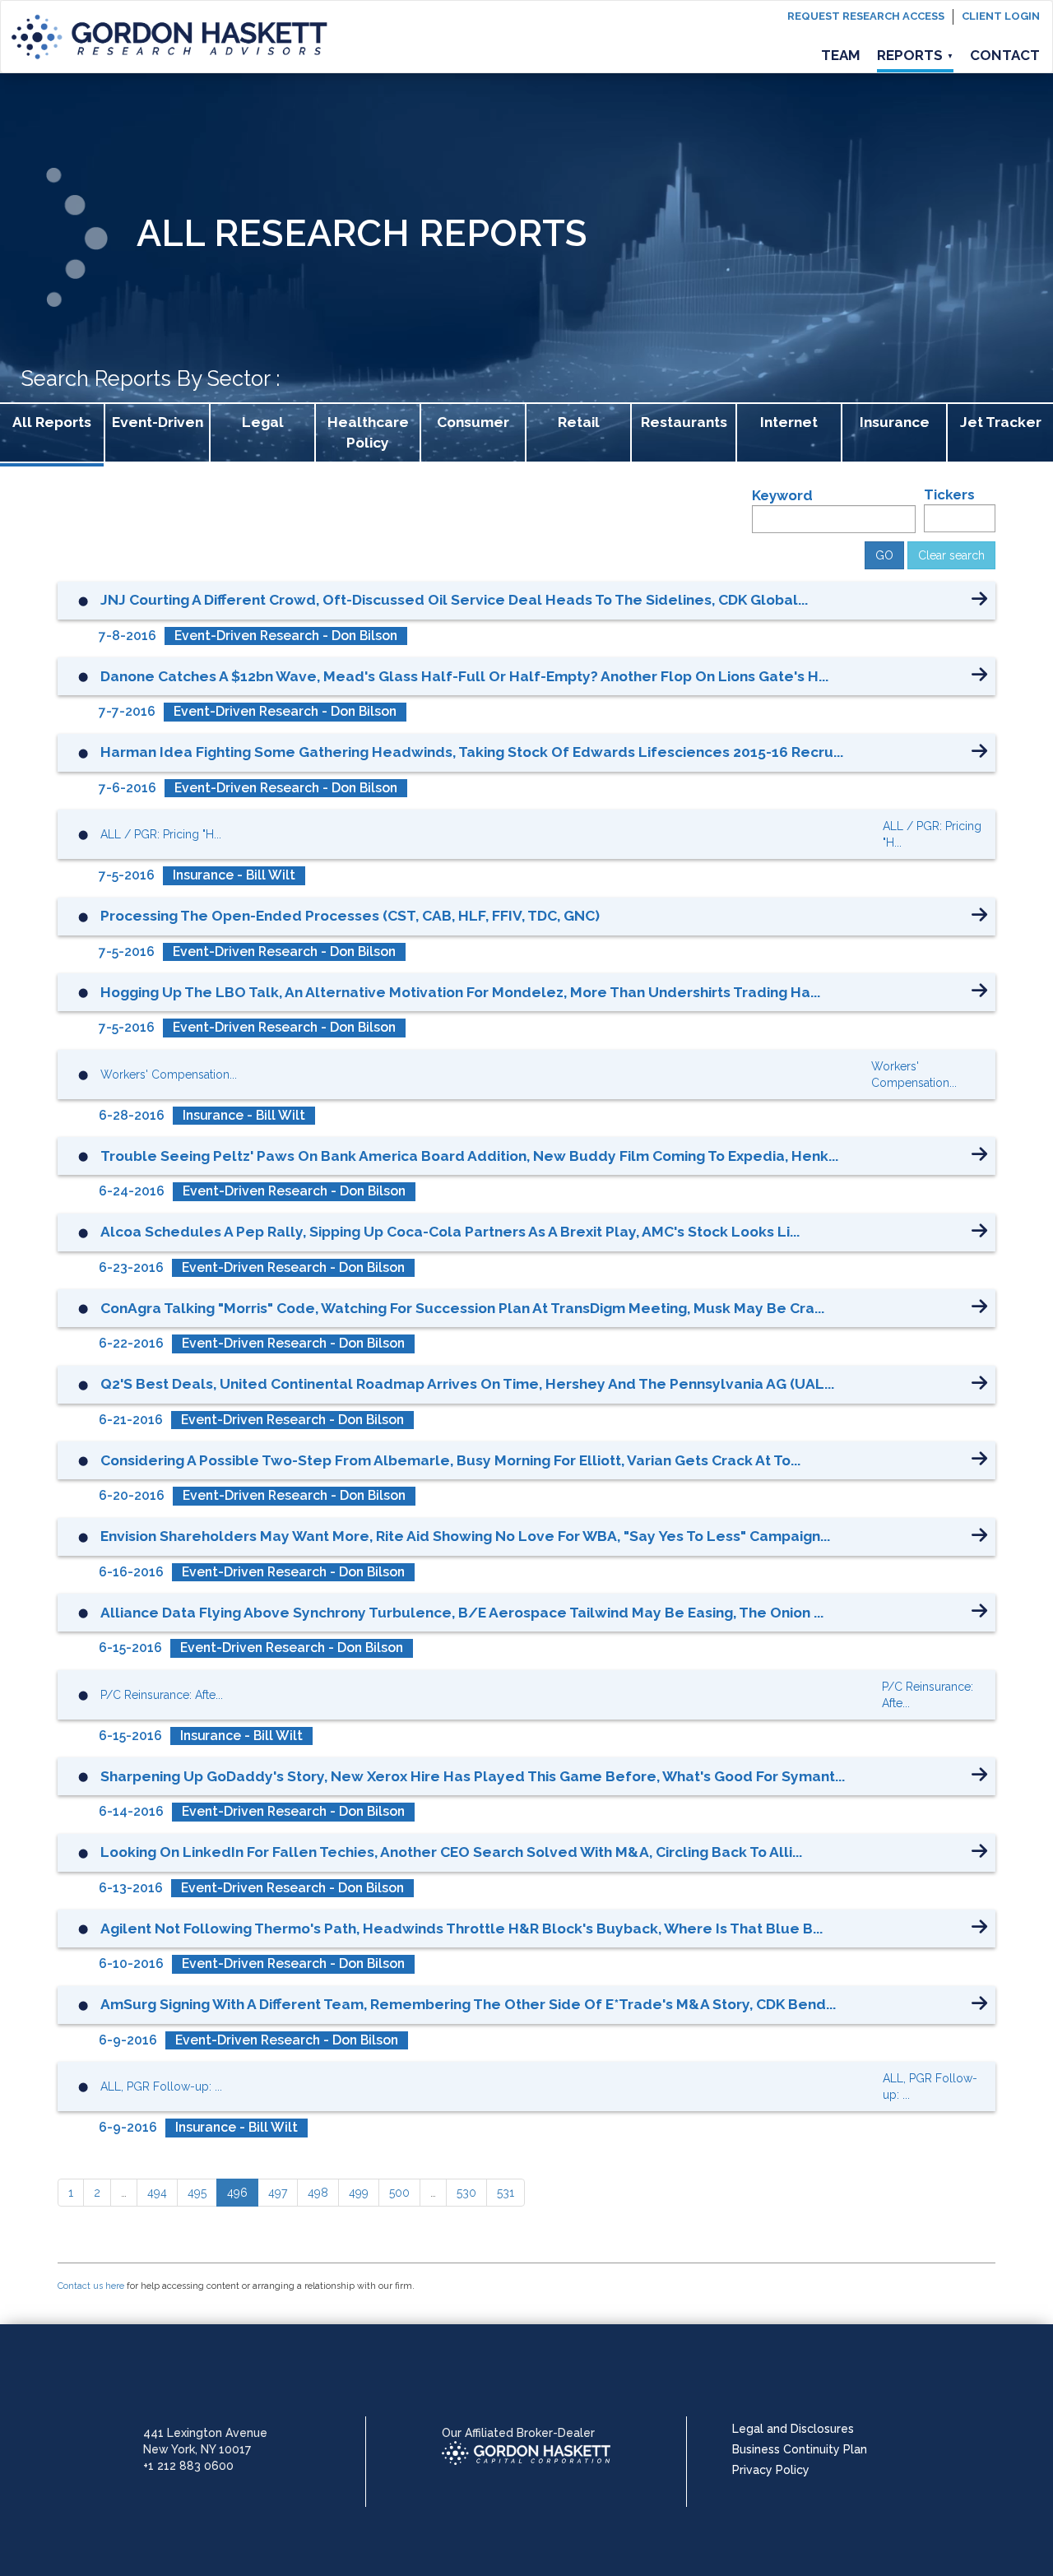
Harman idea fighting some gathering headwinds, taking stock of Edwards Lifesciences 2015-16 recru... (472, 752)
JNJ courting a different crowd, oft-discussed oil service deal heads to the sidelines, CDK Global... (454, 600)
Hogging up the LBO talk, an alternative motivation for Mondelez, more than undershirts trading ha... (460, 992)
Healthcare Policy (368, 432)
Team (841, 55)
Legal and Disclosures (793, 2429)
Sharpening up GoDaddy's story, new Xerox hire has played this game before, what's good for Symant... (473, 1776)
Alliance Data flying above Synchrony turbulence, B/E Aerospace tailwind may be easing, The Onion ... (462, 1613)
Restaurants (684, 422)
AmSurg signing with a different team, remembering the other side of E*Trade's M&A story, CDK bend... (468, 2004)
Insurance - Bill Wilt (234, 875)
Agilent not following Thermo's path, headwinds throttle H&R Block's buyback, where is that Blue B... (462, 1929)
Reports (915, 55)
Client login (1001, 16)
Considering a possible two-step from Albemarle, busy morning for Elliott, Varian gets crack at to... (450, 1460)
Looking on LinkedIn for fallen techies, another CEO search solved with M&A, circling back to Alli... (451, 1852)
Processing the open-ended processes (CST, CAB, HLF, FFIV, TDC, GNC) (350, 916)
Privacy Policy (771, 2470)
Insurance (895, 422)
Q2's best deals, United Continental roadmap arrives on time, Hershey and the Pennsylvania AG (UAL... (467, 1384)
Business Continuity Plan (800, 2449)
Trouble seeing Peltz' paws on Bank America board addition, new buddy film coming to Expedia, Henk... (469, 1156)
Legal (263, 422)
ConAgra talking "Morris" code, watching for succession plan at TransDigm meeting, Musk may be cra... (462, 1308)
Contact (1005, 55)
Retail (579, 422)
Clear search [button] (951, 555)
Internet (789, 422)
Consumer (473, 422)
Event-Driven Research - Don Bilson (286, 636)
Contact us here (91, 2286)
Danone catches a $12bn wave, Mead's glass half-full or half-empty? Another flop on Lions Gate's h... (464, 676)
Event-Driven (158, 422)
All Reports (52, 422)
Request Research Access (866, 16)
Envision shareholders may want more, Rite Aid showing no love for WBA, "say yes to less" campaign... (465, 1536)
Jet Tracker (1001, 422)
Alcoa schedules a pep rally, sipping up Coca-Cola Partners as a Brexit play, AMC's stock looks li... (450, 1232)
